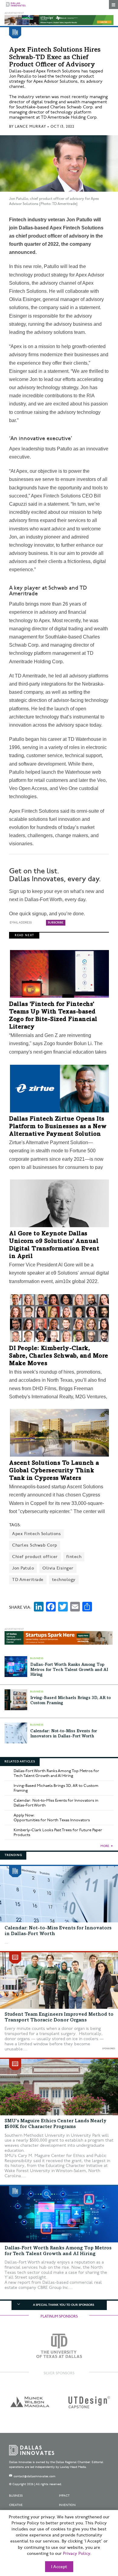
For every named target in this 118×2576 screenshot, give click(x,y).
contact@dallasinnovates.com (34, 2476)
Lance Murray (30, 127)
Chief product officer (35, 1557)
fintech (74, 1557)
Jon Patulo (23, 1568)
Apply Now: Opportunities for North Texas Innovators (52, 1818)
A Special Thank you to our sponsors (64, 2305)
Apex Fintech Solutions (36, 1534)
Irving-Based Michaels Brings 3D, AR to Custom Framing (56, 1788)
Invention (67, 2505)
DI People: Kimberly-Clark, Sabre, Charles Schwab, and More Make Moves (59, 1356)
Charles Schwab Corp (35, 1545)
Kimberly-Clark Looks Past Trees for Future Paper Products (58, 1832)
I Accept (59, 2567)
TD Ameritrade (28, 1580)
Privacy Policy (77, 2554)
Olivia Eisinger (58, 1568)
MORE (105, 1846)
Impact (64, 2496)
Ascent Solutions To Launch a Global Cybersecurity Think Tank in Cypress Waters (54, 1471)
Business (16, 2496)
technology (64, 1580)
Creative (16, 2505)
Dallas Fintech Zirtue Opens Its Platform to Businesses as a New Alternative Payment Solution (58, 1127)
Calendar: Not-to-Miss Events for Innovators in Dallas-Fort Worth (56, 1803)
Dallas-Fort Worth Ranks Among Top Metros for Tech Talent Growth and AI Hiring (69, 1670)
